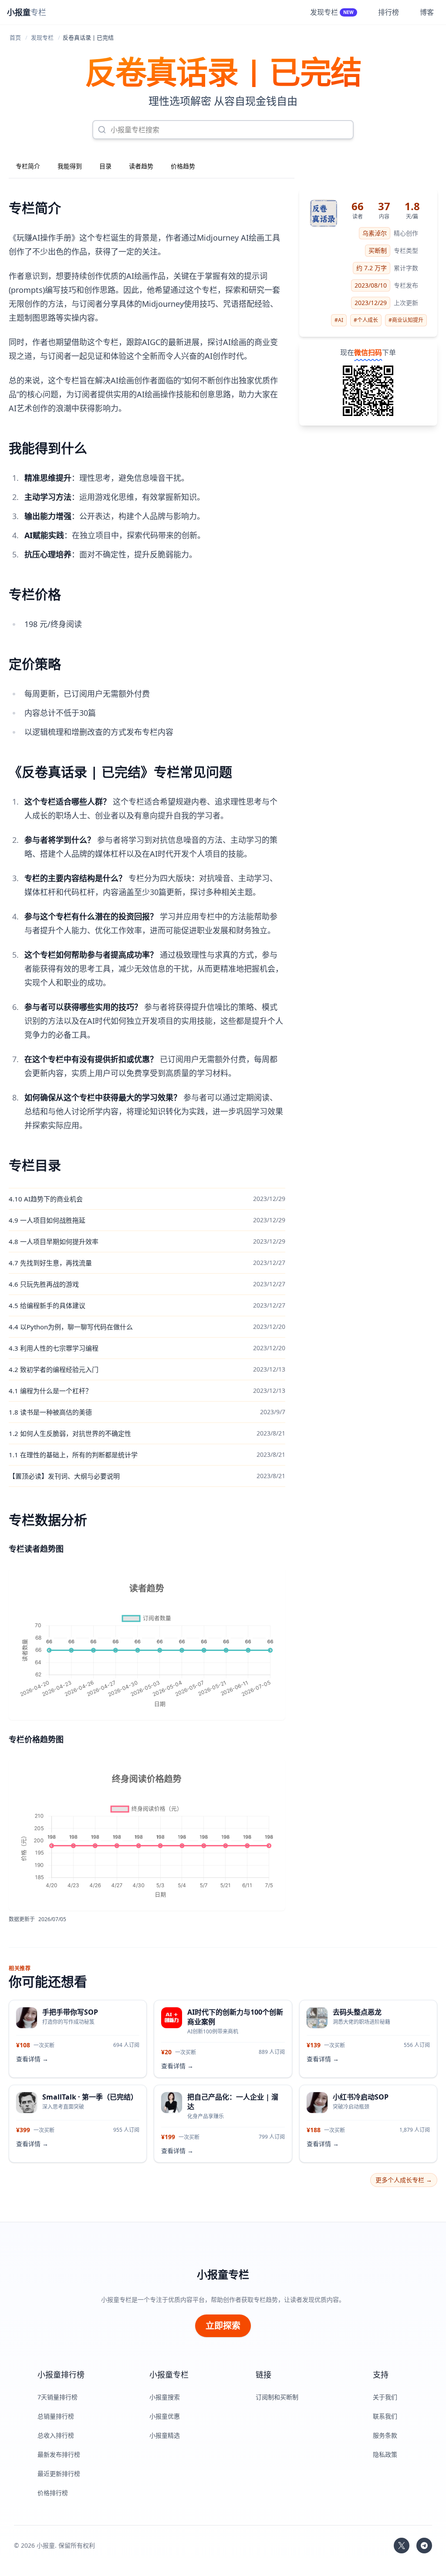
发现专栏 (42, 37)
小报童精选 (165, 2435)
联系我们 (385, 2416)
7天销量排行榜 (57, 2397)
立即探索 (223, 2326)
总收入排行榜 (56, 2435)
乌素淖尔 (375, 233)
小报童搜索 (165, 2397)
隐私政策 (385, 2454)
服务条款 (385, 2435)
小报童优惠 (165, 2416)
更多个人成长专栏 (404, 2180)
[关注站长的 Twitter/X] (402, 2546)
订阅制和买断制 (277, 2397)
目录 (105, 166)
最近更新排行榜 (59, 2474)
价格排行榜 (53, 2493)
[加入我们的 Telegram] (424, 2546)
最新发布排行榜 (59, 2454)
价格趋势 (183, 166)
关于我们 (385, 2397)
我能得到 (70, 166)
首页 (15, 37)
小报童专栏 (223, 2274)
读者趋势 (141, 166)
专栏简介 (28, 166)
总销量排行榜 (56, 2416)
